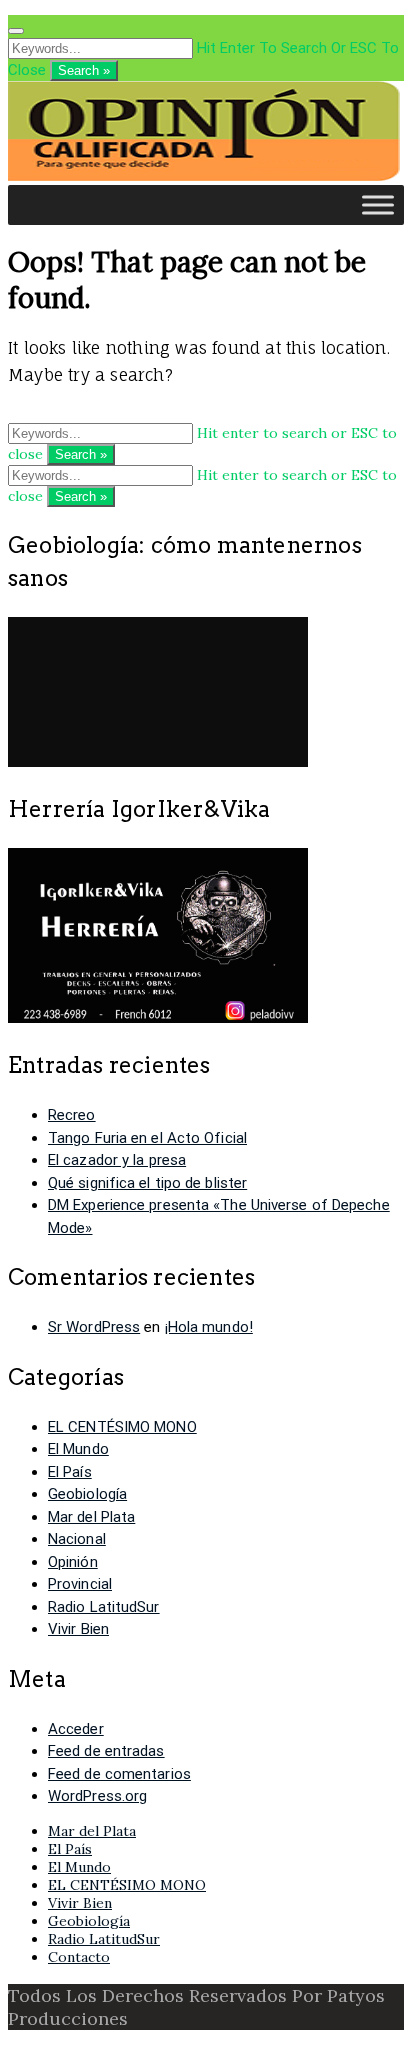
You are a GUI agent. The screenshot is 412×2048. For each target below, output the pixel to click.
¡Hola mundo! (209, 1327)
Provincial (80, 1584)
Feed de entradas (106, 1751)
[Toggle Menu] (378, 205)
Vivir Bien (78, 1629)
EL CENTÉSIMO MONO (122, 1427)
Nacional (77, 1539)
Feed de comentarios (119, 1774)
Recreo (72, 1115)
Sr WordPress (94, 1327)
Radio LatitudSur (104, 1607)
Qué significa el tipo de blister (147, 1183)
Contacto (79, 1957)
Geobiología (87, 1494)
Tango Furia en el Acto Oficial (147, 1138)
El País (70, 1472)
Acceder (76, 1729)
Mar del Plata (91, 1517)
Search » (84, 70)
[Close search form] (16, 31)
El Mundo (78, 1449)
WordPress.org (97, 1796)
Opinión (73, 1562)
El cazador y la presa (117, 1160)
